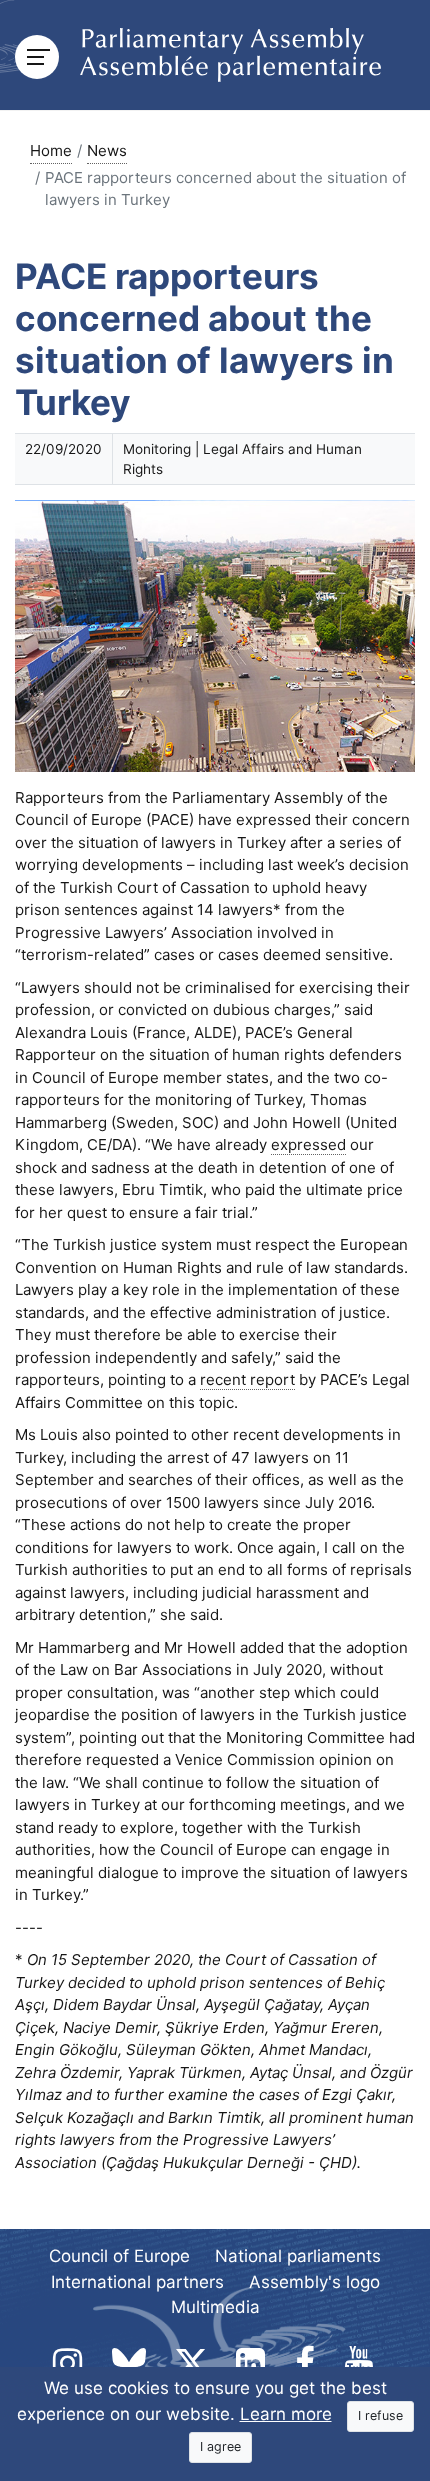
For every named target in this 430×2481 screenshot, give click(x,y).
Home (51, 150)
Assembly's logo (314, 2282)
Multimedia (215, 2307)
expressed (308, 1144)
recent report (247, 1379)
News (107, 150)
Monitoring (157, 449)
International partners (137, 2282)
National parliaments (298, 2256)
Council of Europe (119, 2256)
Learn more (286, 2414)
